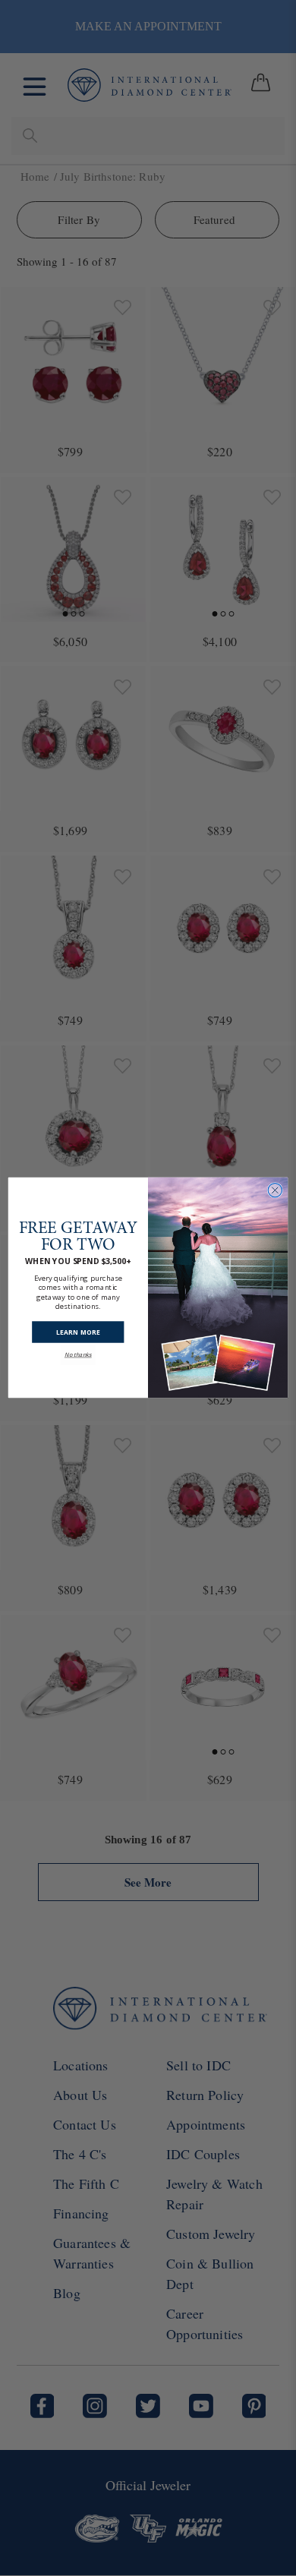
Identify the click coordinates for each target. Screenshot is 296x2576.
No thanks (78, 1355)
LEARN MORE (78, 1332)
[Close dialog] (275, 1190)
